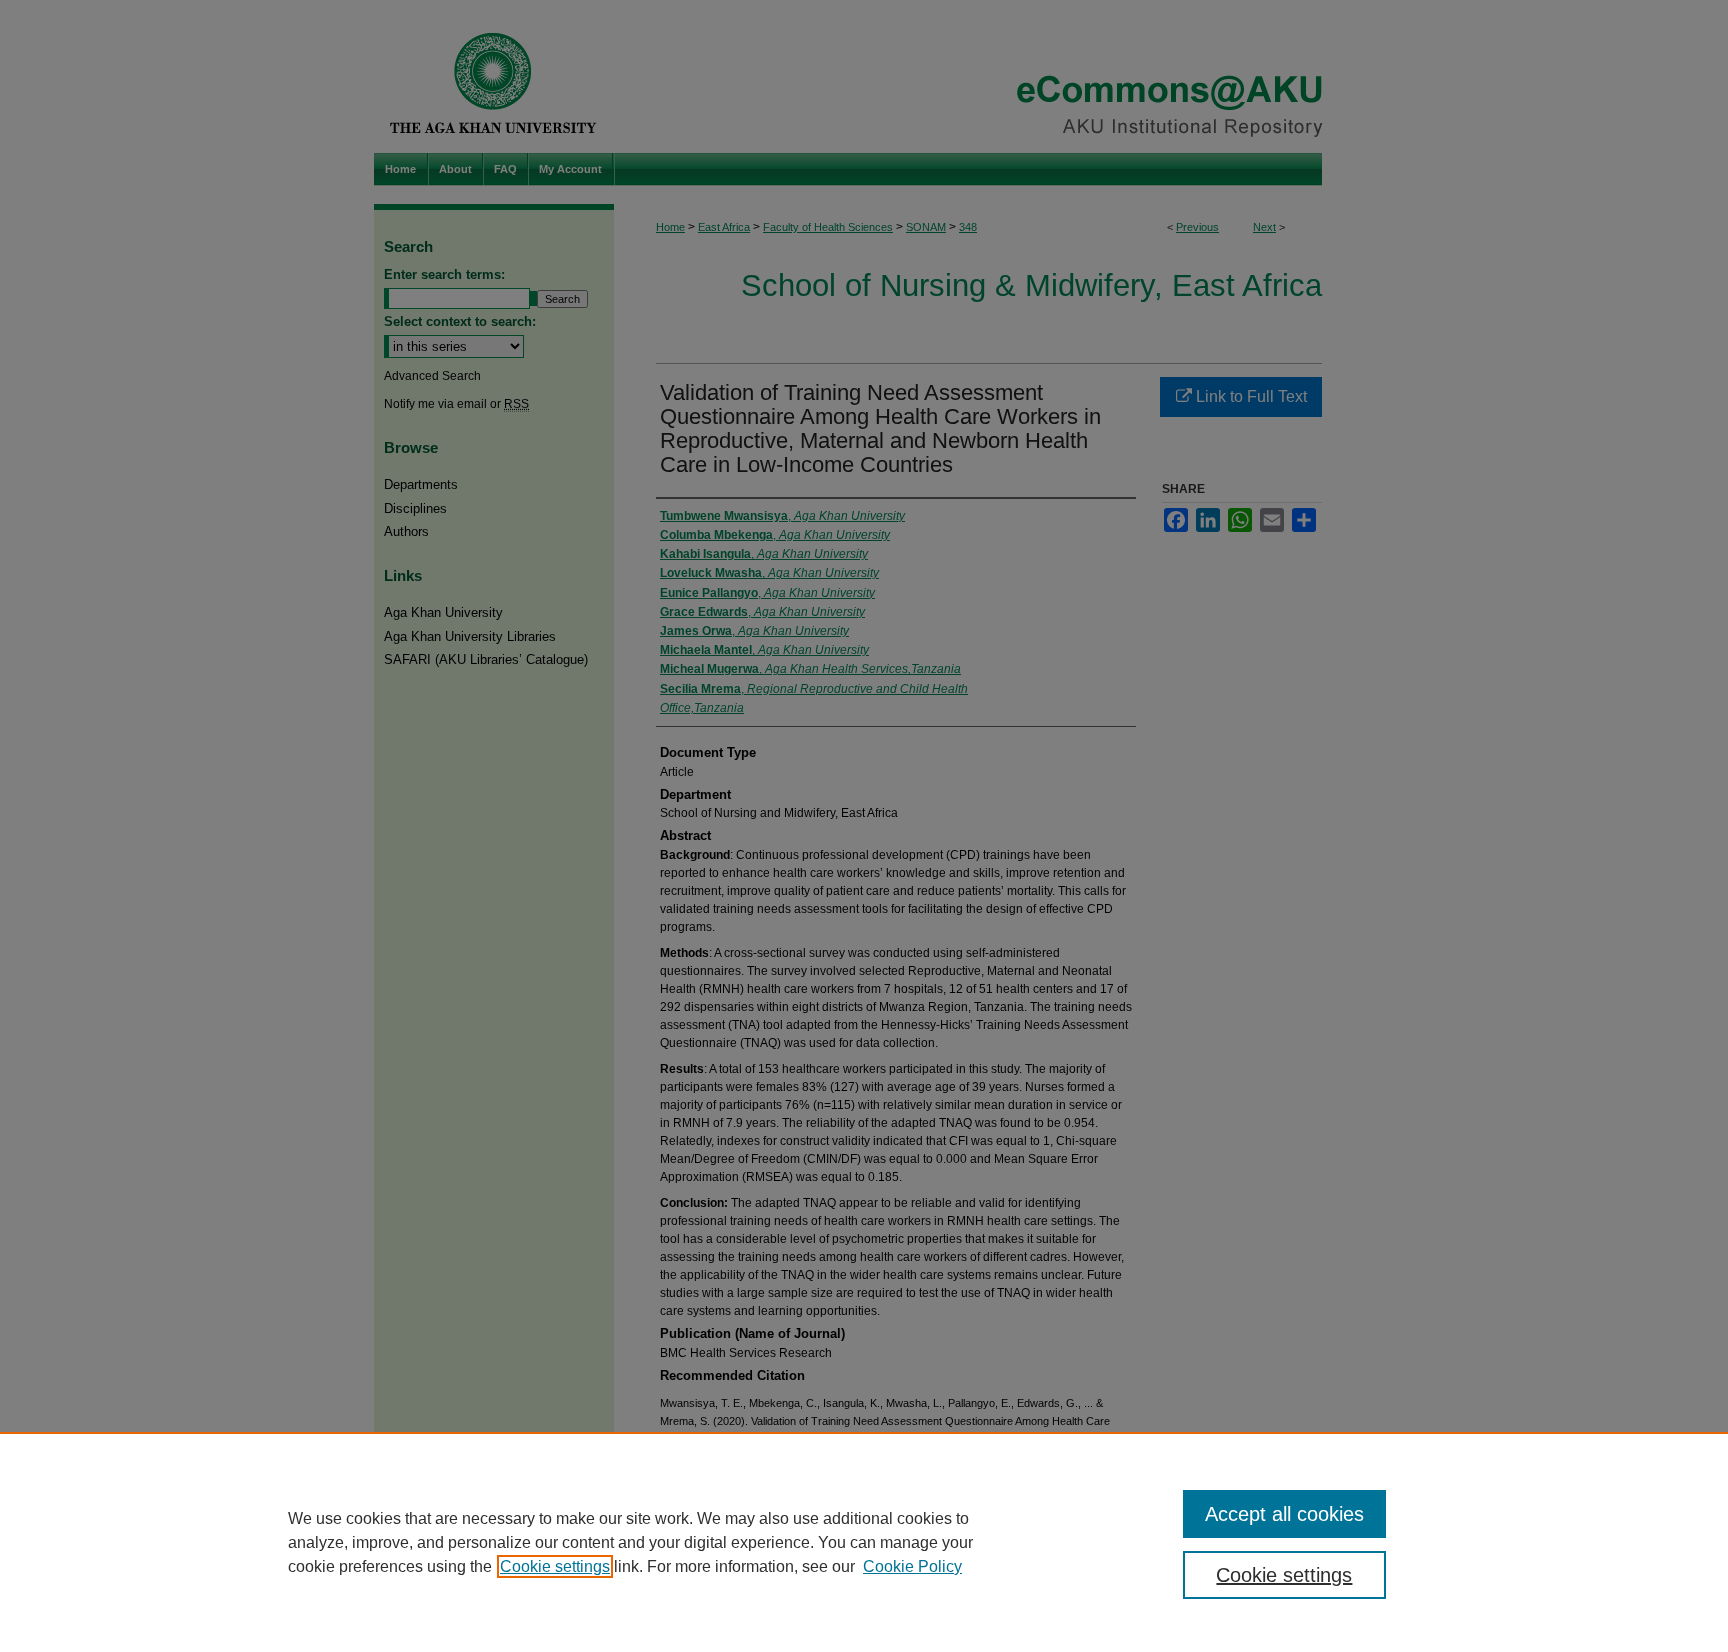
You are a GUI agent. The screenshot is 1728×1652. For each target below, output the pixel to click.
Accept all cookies (1284, 1514)
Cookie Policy (912, 1566)
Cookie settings (555, 1566)
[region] (864, 1542)
